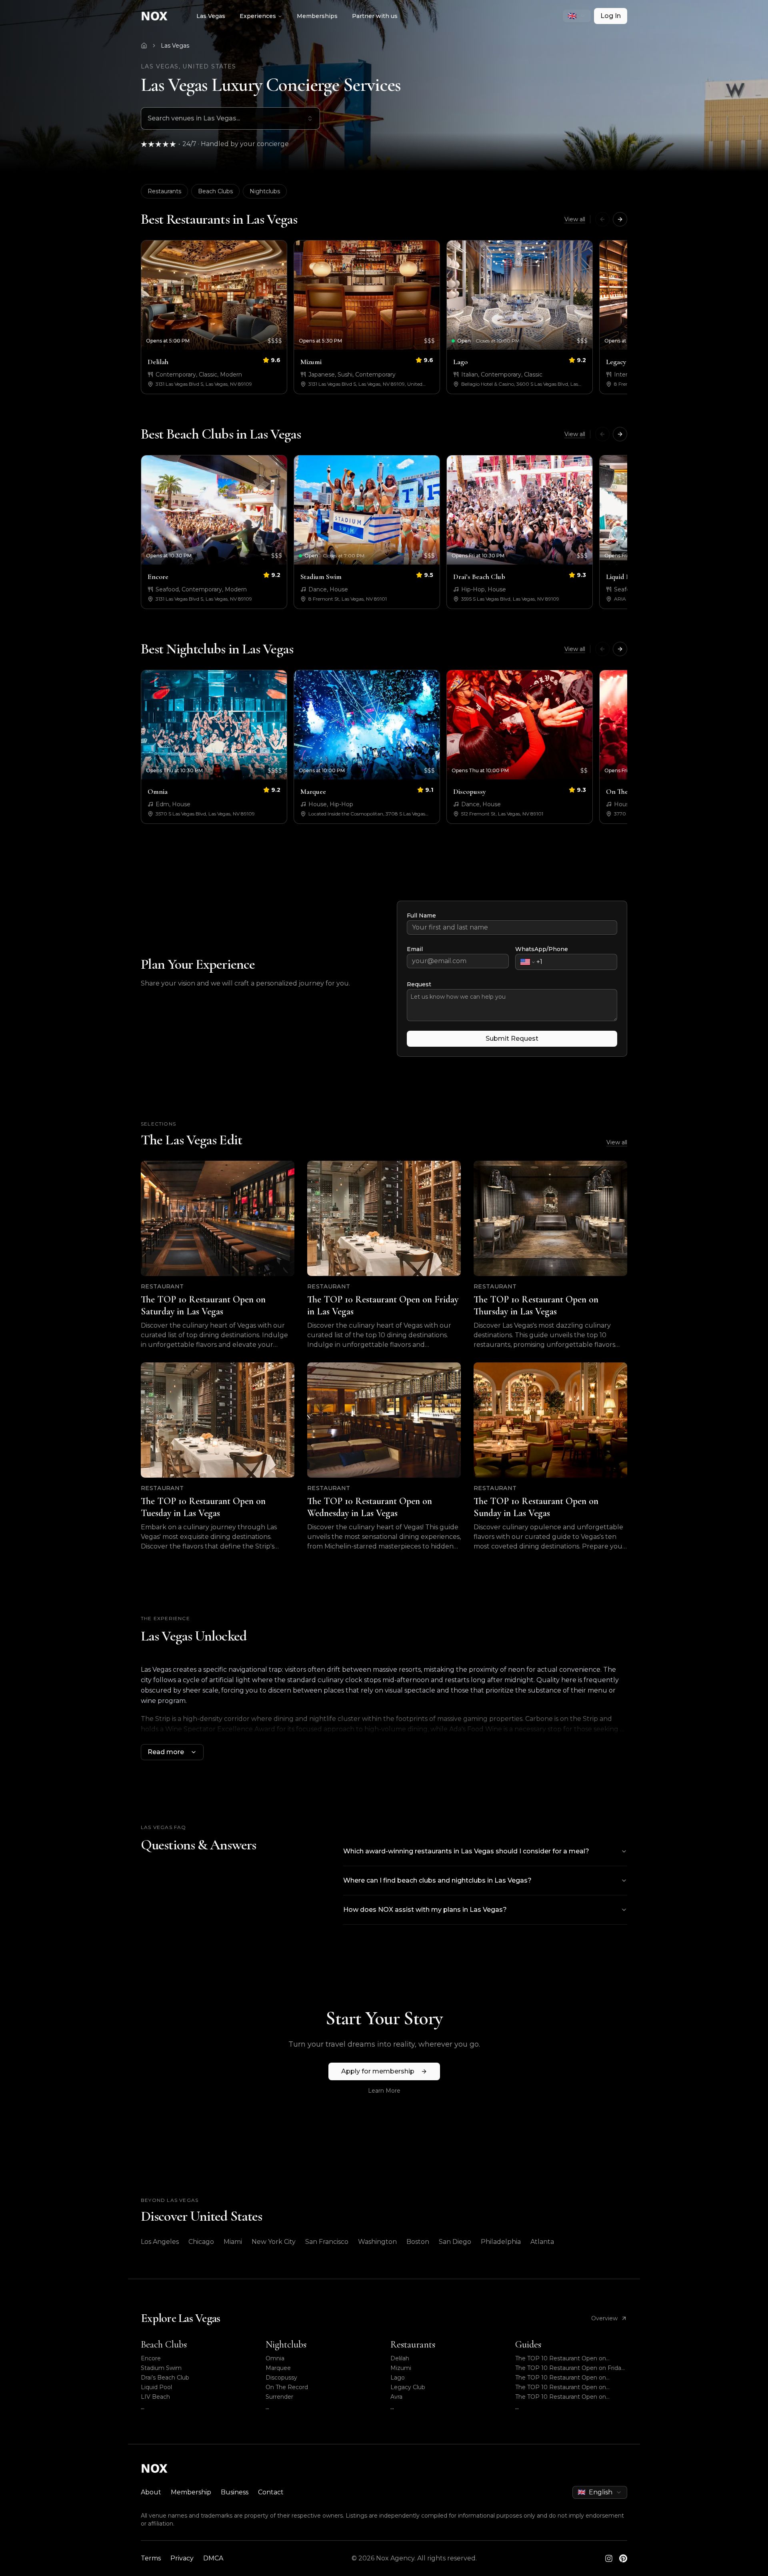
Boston (418, 2242)
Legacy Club (408, 2387)
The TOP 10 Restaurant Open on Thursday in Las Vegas (561, 2378)
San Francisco (327, 2242)
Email (415, 949)
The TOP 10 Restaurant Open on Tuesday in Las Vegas (561, 2387)
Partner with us (375, 16)
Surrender (279, 2397)
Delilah (400, 2358)
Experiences (258, 16)
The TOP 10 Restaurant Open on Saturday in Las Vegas (561, 2359)
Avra (396, 2397)
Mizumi (401, 2368)
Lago (398, 2378)
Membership (191, 2492)
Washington (377, 2242)
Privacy (182, 2558)
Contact (271, 2492)
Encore (151, 2358)
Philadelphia (501, 2242)
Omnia (275, 2358)
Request (419, 984)
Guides (528, 2345)
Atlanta (542, 2242)
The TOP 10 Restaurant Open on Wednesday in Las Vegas (561, 2397)
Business (235, 2492)
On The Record (287, 2387)
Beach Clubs (215, 191)
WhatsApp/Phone (542, 949)
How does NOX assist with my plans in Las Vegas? (425, 1910)
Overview (604, 2318)
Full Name (421, 915)
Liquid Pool (156, 2387)
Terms (151, 2558)
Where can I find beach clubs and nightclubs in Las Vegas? (437, 1880)
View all (575, 219)
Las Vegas (211, 16)
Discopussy (281, 2378)
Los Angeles (160, 2242)
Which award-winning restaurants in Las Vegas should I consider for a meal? (466, 1851)
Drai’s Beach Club (165, 2378)
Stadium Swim (161, 2368)
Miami (233, 2242)
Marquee (278, 2368)
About (151, 2492)
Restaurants (164, 191)
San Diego (455, 2242)
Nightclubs (265, 191)
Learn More (384, 2091)
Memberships (317, 16)
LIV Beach (155, 2397)
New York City (274, 2242)
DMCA (213, 2558)
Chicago (201, 2242)
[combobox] (577, 16)
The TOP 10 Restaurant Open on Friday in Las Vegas (570, 2368)
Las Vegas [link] (175, 46)
